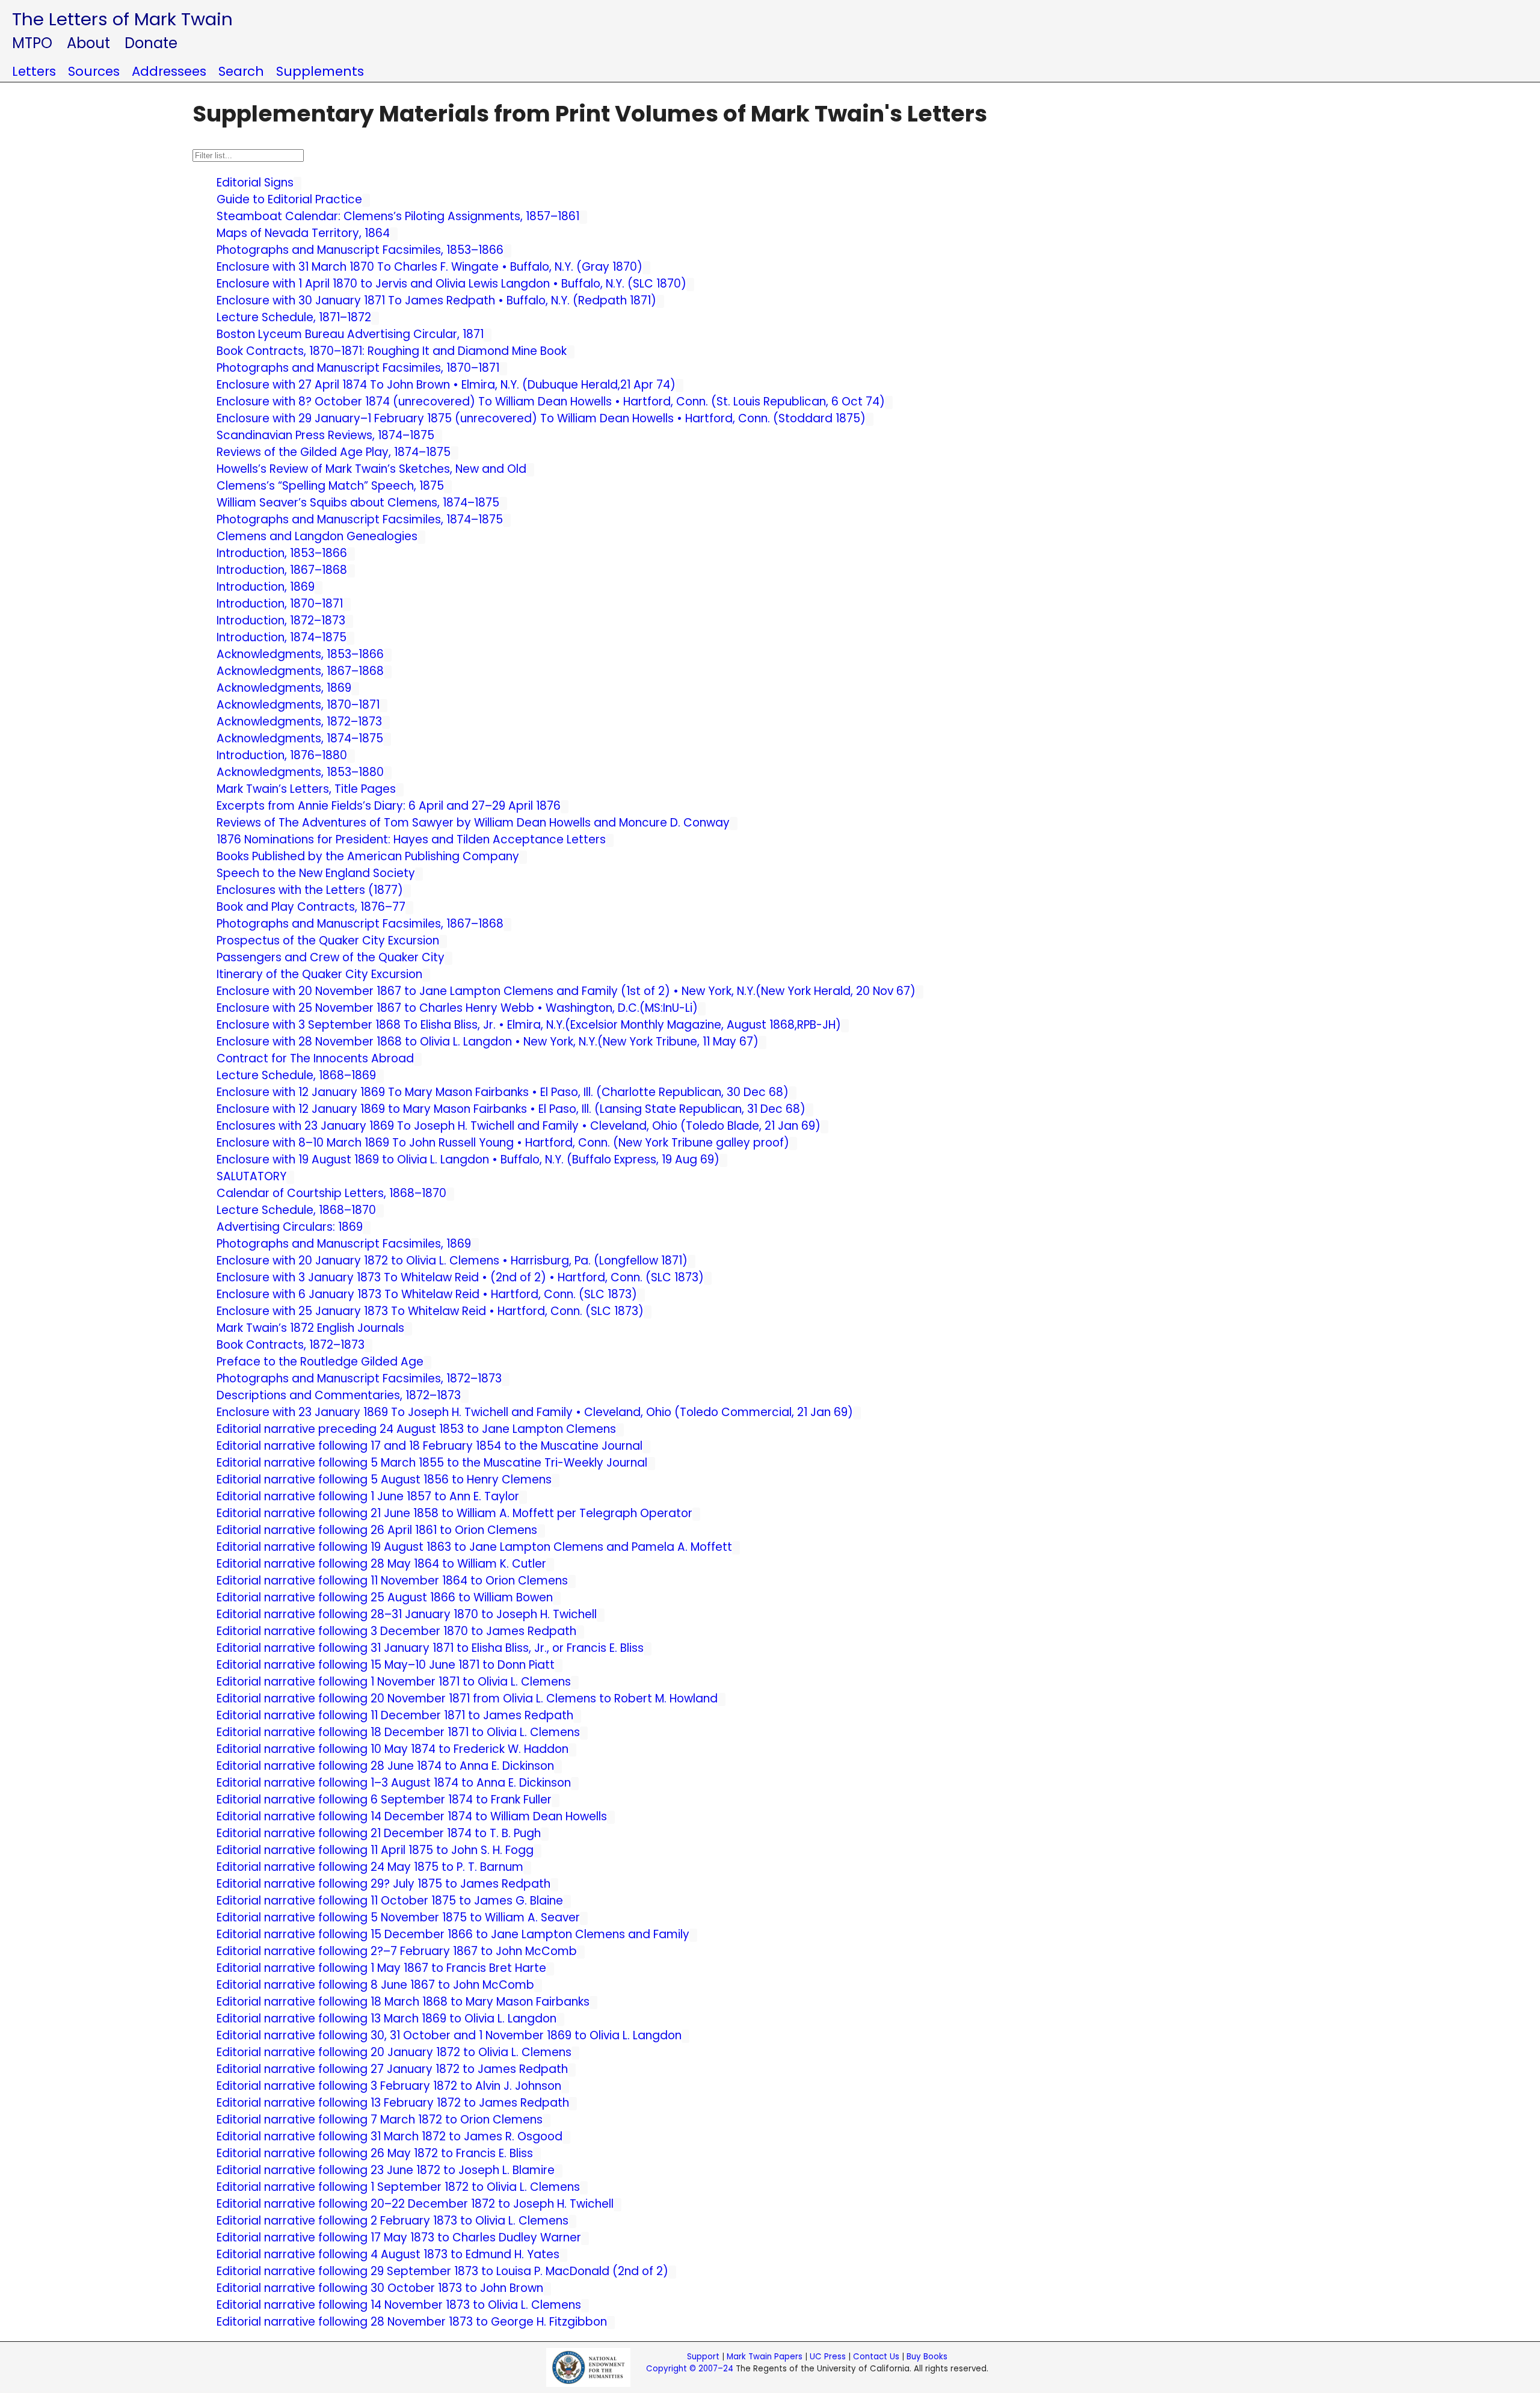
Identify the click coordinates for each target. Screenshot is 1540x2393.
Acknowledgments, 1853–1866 (300, 654)
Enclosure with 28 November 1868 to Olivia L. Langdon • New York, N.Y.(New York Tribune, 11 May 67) (488, 1042)
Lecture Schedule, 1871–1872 (294, 317)
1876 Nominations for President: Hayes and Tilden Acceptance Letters (411, 839)
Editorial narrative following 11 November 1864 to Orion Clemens (392, 1581)
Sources (94, 71)
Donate (151, 43)
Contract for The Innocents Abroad (315, 1058)
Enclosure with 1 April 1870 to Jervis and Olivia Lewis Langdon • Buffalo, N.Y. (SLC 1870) (451, 284)
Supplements (320, 71)
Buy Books (927, 2357)
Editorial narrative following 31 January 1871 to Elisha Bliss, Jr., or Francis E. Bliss (430, 1648)
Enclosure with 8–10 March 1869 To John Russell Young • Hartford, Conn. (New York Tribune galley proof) (503, 1143)
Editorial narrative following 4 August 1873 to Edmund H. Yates (388, 2254)
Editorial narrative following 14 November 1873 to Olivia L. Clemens (399, 2305)
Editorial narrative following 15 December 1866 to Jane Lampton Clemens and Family (453, 1934)
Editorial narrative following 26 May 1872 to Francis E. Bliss (375, 2153)
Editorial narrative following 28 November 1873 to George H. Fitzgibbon (412, 2322)
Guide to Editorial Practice (289, 199)
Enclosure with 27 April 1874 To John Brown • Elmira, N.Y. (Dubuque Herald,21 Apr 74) (446, 385)
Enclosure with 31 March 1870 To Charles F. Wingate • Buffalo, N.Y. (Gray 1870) (430, 267)
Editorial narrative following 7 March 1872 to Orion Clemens (380, 2120)
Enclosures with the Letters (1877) (310, 890)
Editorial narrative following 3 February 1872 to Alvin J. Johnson (389, 2086)
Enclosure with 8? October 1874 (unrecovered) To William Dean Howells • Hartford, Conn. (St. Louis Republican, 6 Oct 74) (551, 402)
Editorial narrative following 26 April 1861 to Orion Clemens (377, 1530)
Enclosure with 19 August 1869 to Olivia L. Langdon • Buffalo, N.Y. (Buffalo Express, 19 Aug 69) (468, 1160)
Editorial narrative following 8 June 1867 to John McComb (375, 1985)
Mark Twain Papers (765, 2357)
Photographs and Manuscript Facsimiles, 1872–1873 (359, 1378)
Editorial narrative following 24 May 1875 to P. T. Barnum (370, 1867)
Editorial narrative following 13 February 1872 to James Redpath (393, 2103)
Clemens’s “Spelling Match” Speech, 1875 (330, 486)
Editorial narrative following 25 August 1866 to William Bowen (385, 1597)
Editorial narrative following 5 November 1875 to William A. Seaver (398, 1917)
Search (241, 71)
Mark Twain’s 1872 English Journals (310, 1328)
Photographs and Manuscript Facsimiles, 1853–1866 (360, 250)
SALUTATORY (251, 1176)
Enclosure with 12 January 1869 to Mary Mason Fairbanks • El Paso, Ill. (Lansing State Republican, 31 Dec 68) (511, 1109)
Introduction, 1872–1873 (281, 621)
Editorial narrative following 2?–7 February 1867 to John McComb (397, 1951)
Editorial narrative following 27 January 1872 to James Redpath (392, 2069)
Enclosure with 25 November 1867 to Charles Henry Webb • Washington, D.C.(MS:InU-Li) (457, 1008)
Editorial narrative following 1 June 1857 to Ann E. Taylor (368, 1496)
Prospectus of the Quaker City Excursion (328, 941)
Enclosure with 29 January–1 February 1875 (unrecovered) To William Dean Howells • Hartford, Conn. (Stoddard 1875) (541, 418)
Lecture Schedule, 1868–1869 (296, 1075)
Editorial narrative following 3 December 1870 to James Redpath (396, 1631)
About (88, 43)
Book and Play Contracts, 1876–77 (311, 907)
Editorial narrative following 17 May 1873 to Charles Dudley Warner (399, 2237)
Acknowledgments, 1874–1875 (300, 738)
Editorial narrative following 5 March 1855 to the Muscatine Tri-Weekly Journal (432, 1463)
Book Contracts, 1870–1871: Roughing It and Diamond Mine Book (392, 351)
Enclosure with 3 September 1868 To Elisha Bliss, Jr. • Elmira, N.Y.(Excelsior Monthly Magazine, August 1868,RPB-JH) (529, 1025)
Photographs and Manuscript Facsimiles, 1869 (344, 1244)
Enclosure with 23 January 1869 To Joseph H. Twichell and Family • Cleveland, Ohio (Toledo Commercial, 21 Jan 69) (535, 1412)
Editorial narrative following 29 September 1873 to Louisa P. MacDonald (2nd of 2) (442, 2271)
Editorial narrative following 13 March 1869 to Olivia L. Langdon (387, 2019)
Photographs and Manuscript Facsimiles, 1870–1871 (358, 368)
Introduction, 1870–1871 (280, 604)
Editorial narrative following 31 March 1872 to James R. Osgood (390, 2136)
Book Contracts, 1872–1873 (291, 1345)
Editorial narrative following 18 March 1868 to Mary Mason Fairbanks (403, 2002)
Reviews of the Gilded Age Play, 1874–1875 (334, 452)
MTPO (32, 43)
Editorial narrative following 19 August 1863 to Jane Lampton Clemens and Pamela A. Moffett (474, 1547)
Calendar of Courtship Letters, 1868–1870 (331, 1193)
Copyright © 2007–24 (690, 2369)
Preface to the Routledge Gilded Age (320, 1362)
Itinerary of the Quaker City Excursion (319, 974)
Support (703, 2357)
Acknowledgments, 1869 (284, 688)
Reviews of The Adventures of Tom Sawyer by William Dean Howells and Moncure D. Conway (473, 823)
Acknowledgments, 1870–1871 (298, 705)
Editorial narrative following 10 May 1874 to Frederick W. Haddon (393, 1749)
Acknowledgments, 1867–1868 (300, 671)
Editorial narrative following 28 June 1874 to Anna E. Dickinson (385, 1766)
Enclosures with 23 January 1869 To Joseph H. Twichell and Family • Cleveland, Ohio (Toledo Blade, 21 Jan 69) (519, 1126)
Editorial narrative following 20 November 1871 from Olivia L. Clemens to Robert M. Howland (467, 1699)
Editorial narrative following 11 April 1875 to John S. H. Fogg (375, 1850)
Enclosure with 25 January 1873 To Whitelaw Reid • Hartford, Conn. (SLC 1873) (430, 1311)
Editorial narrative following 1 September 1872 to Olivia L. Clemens (398, 2187)
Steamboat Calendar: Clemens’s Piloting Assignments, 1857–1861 (398, 216)
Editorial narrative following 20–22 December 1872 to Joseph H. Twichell (415, 2204)
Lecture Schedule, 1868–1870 (296, 1210)
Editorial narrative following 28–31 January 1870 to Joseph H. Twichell (407, 1614)
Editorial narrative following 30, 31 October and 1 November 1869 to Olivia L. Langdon (449, 2035)
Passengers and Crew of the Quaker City (331, 957)
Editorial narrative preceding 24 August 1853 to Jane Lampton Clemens (416, 1429)
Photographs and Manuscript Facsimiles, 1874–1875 (360, 519)
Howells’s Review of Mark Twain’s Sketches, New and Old (371, 469)
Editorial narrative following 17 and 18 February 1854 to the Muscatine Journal (430, 1446)
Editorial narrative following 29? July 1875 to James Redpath (383, 1884)
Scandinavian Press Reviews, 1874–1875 (325, 435)
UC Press (828, 2357)
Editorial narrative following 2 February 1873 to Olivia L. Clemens (393, 2221)
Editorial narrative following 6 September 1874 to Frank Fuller (384, 1800)
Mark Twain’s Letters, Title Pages (306, 789)
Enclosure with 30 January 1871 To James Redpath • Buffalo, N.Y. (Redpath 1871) (436, 300)
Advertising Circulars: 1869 (290, 1227)
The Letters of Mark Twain (122, 19)
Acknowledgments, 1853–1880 (300, 772)
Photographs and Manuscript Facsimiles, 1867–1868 (360, 924)
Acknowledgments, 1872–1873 (299, 722)
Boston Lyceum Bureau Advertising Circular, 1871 (350, 334)
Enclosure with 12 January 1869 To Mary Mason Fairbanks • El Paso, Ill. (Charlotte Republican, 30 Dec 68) (503, 1092)
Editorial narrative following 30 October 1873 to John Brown (380, 2288)
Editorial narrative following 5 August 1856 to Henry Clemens (384, 1480)
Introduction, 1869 (266, 587)
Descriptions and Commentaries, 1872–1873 (339, 1395)
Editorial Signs (255, 183)
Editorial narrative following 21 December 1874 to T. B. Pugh (379, 1833)
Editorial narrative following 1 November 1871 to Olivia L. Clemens (394, 1682)
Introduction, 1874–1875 (282, 637)
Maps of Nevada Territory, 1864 (303, 233)
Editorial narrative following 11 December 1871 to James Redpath (395, 1715)
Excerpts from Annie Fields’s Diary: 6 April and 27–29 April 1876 (389, 806)
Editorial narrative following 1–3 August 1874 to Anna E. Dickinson (394, 1783)
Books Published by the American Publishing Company (368, 856)
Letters (34, 71)
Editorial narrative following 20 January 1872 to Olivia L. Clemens (394, 2052)
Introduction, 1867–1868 (282, 570)
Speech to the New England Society (316, 873)
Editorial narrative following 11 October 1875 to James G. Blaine (390, 1901)
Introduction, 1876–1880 (282, 755)
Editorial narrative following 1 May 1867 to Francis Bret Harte (381, 1968)
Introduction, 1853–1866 (282, 553)
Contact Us (876, 2357)
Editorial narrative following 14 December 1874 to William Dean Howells (412, 1816)
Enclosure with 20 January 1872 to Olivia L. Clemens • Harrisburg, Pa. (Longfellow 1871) (452, 1261)
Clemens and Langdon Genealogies (317, 536)
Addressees (169, 71)
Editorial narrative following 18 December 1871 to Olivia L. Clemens (398, 1732)
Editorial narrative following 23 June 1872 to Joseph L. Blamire (386, 2170)
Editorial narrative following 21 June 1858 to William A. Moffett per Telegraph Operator (454, 1513)
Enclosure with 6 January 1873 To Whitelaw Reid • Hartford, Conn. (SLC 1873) (427, 1294)
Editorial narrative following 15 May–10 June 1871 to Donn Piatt (386, 1665)
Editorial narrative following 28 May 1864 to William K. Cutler (381, 1564)
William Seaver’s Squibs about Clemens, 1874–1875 (358, 503)
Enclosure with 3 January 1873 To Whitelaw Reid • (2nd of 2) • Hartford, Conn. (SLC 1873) (460, 1277)
